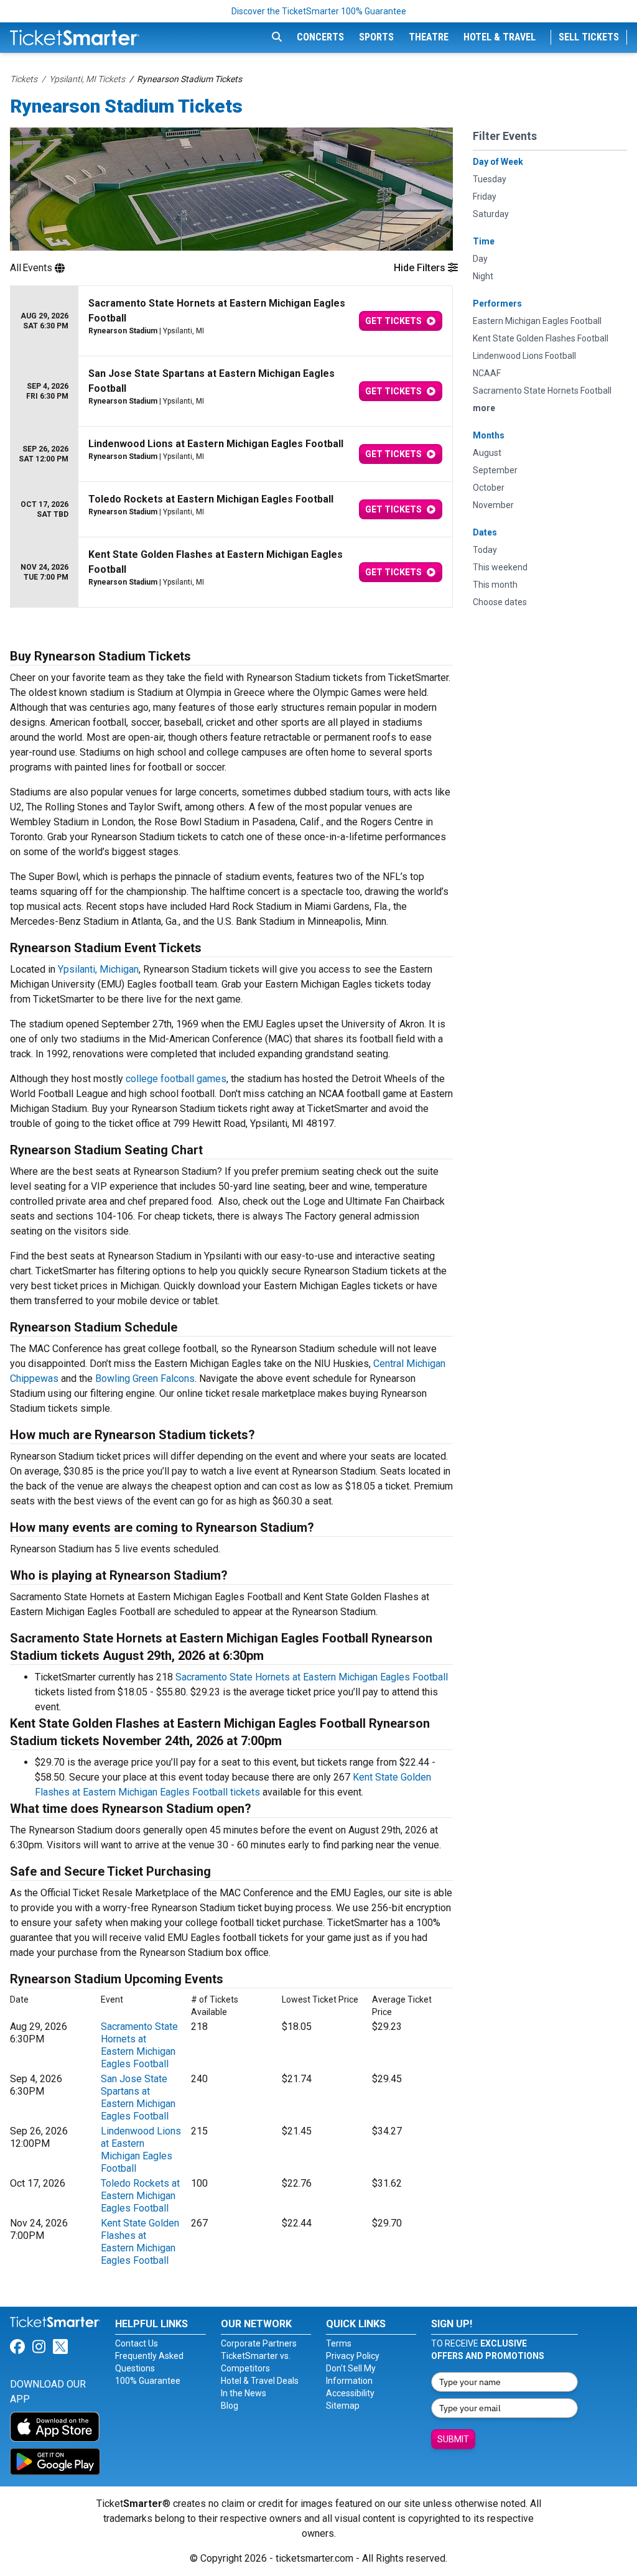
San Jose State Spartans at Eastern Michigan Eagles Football (138, 2097)
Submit (453, 2439)
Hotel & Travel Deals (260, 2381)
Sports (376, 37)
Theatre (429, 37)
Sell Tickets (589, 37)
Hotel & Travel (500, 37)
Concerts (320, 37)
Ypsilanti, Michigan (98, 969)
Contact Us (137, 2343)
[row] (231, 321)
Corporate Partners (259, 2343)
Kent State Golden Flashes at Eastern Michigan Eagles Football (140, 2242)
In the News (244, 2393)
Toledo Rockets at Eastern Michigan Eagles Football (140, 2196)
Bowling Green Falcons (145, 1378)
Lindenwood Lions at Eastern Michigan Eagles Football (141, 2150)
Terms (339, 2343)
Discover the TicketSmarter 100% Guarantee (319, 11)
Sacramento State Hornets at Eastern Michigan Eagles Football (312, 1677)
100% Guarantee (148, 2381)
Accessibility (350, 2393)
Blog (230, 2406)
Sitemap (343, 2406)
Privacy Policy (353, 2356)
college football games (176, 1079)
